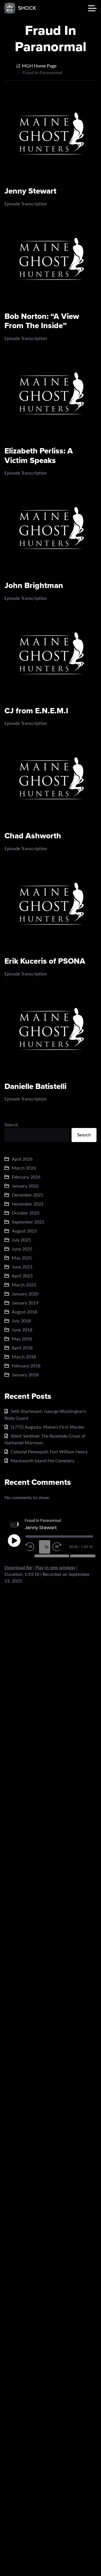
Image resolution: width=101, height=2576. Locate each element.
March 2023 (24, 1285)
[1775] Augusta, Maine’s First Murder (48, 1427)
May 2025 (22, 1258)
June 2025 (22, 1249)
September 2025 (28, 1222)
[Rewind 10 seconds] (31, 1547)
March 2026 (24, 1168)
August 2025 (24, 1231)
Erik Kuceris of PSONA (45, 961)
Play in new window (55, 1567)
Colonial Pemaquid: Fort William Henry (49, 1452)
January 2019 (25, 1303)
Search (11, 1124)
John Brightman (34, 585)
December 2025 (27, 1195)
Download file (18, 1567)
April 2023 (22, 1276)
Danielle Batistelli (35, 1086)
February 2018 (26, 1366)
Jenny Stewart (30, 191)
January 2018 (25, 1375)
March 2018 (24, 1357)
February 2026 (26, 1177)
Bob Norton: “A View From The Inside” (42, 321)
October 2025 (26, 1213)
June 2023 (22, 1267)
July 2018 (21, 1321)
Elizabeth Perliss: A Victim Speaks (39, 456)
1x (47, 1547)
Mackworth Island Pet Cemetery (43, 1461)
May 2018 (22, 1339)
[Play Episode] (14, 1540)
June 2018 (22, 1330)
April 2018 (22, 1348)
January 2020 (25, 1294)
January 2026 (25, 1186)
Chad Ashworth (33, 836)
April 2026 (22, 1159)
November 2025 (28, 1204)
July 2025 (21, 1240)
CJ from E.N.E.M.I (36, 711)
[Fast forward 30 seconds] (58, 1547)
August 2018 (24, 1312)
